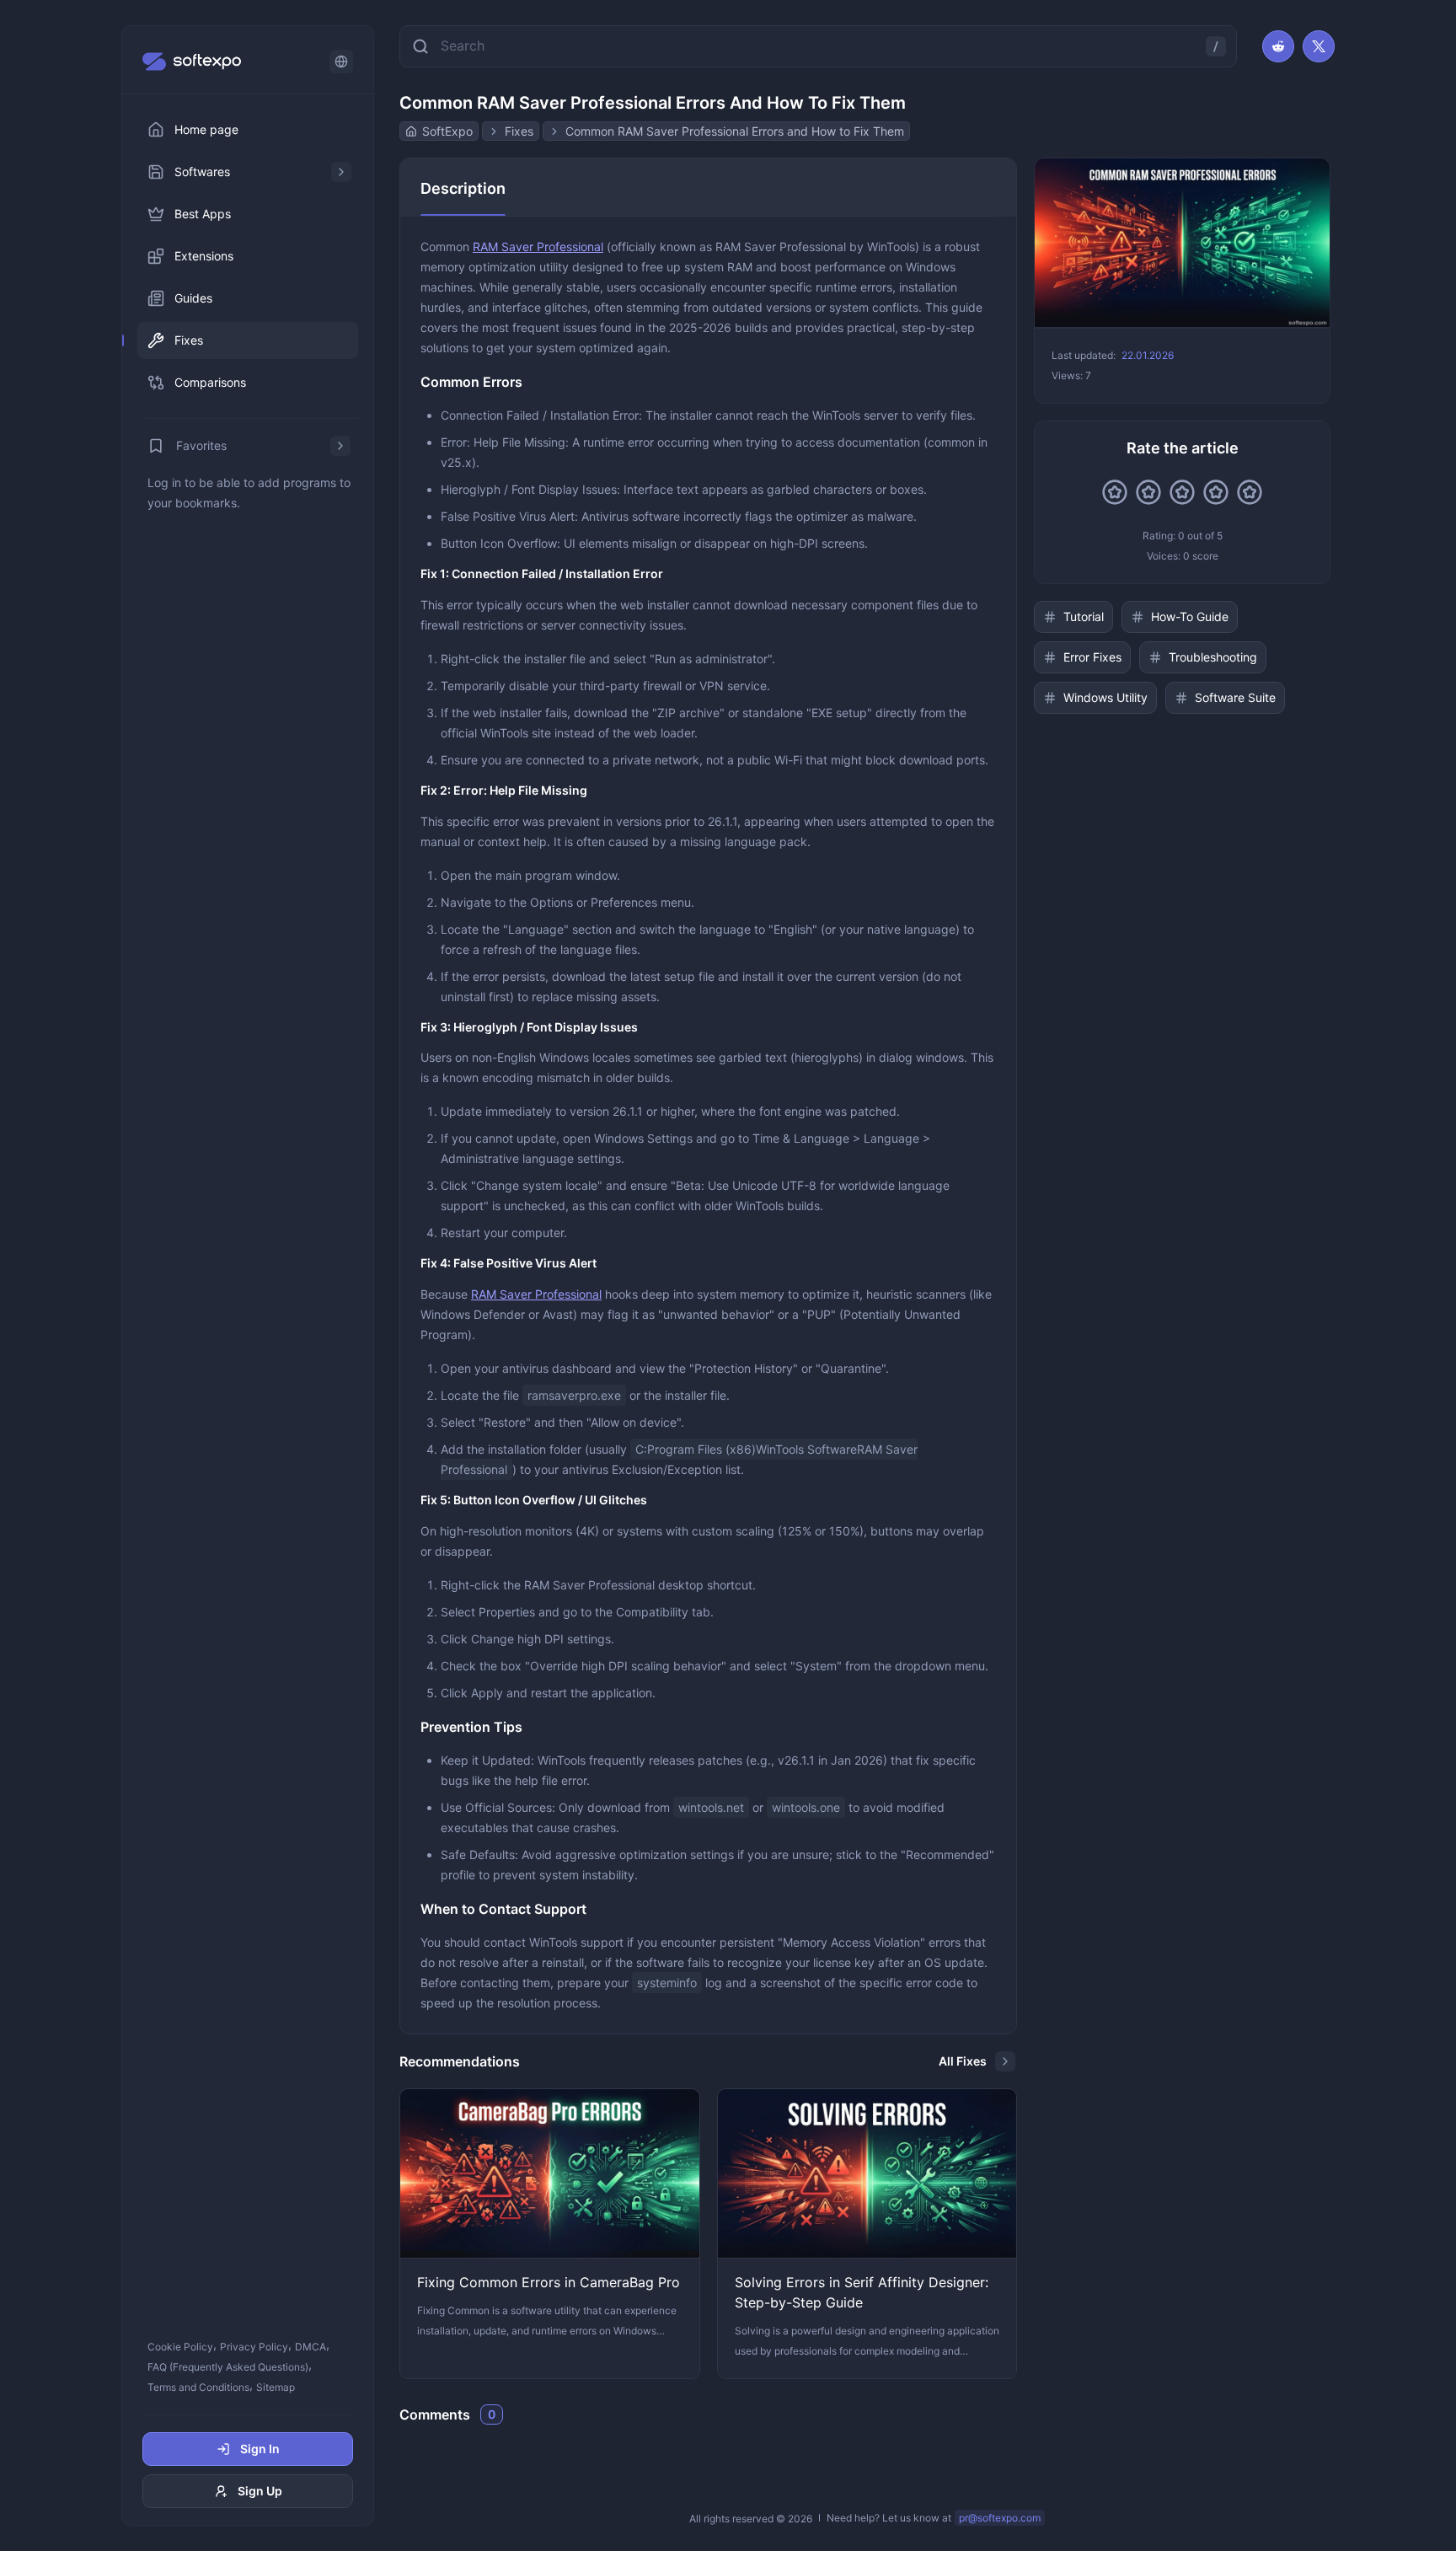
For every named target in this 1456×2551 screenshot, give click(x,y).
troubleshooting (1213, 657)
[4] (1216, 492)
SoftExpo (447, 131)
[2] (1148, 492)
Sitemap (276, 2387)
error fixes (1092, 657)
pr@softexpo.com (1000, 2518)
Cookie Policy (180, 2347)
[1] (1115, 492)
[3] (1182, 492)
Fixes (519, 131)
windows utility (1105, 697)
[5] (1250, 492)
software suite (1235, 697)
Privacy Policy (254, 2347)
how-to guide (1190, 616)
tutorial (1084, 616)
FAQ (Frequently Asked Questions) (228, 2367)
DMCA (310, 2347)
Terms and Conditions (198, 2387)
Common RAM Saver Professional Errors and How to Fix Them (735, 131)
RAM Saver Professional (538, 247)
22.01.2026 (1148, 355)
